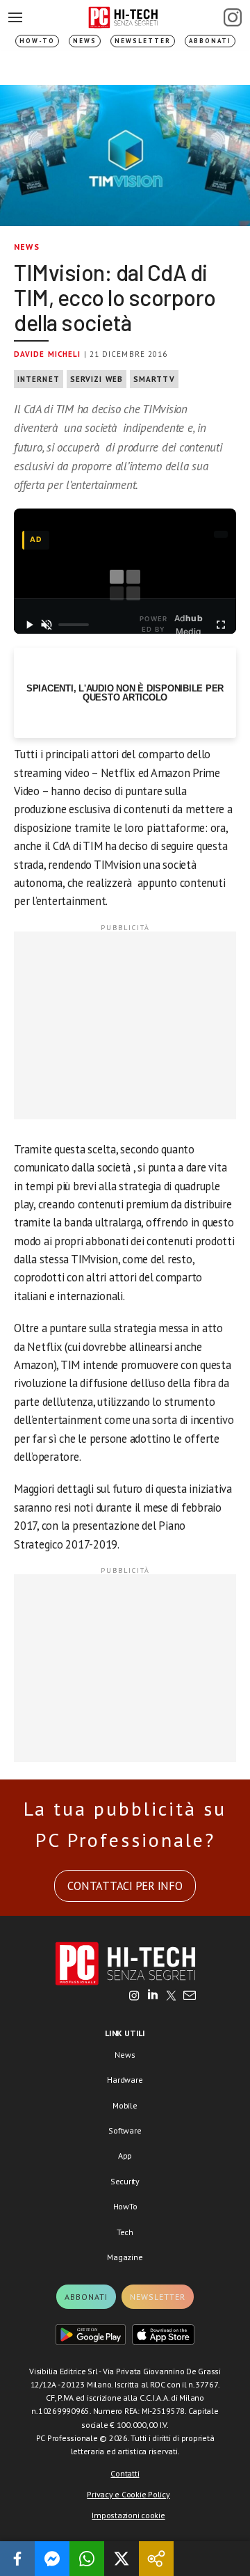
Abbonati (210, 41)
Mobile (125, 2105)
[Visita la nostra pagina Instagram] (134, 1997)
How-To (37, 41)
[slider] (74, 625)
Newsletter (143, 41)
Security (125, 2181)
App (125, 2155)
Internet (39, 379)
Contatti (125, 2473)
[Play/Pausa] (30, 625)
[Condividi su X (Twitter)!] (122, 2559)
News (85, 41)
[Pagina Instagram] (233, 17)
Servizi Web (97, 379)
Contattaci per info (125, 1886)
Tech (125, 2232)
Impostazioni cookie (128, 2515)
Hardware (125, 2080)
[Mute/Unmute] (47, 625)
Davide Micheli (47, 354)
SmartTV (154, 379)
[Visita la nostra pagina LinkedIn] (153, 1997)
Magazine (125, 2257)
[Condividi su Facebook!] (17, 2559)
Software (125, 2130)
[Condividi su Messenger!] (52, 2559)
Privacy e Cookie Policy (128, 2494)
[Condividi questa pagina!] (156, 2559)
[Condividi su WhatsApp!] (87, 2559)
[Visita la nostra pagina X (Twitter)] (171, 1997)
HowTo (125, 2206)
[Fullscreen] (220, 625)
